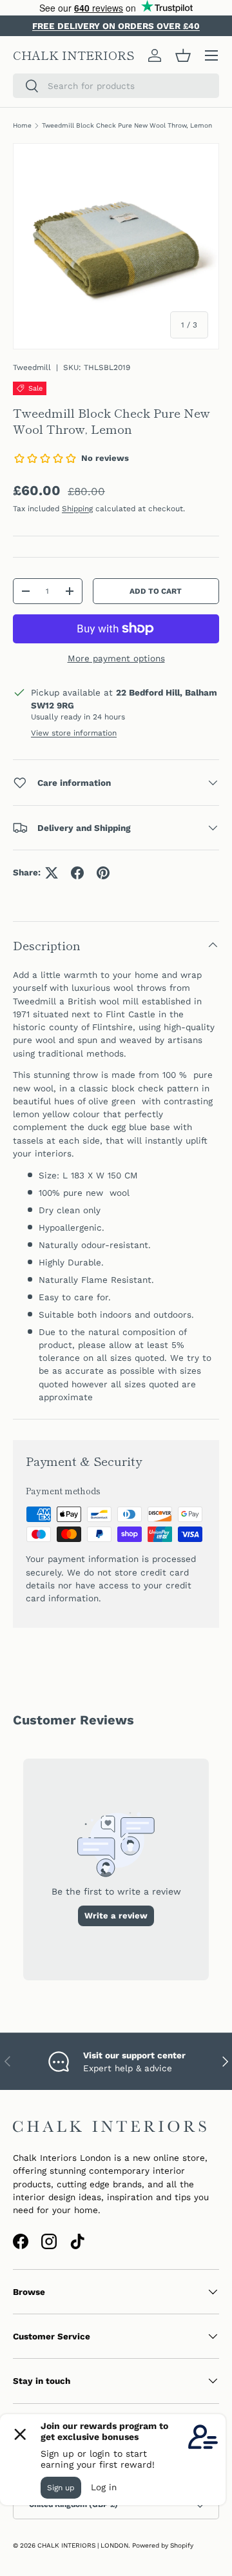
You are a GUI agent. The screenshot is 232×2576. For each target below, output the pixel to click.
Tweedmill (32, 367)
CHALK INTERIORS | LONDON (83, 2545)
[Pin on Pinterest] (103, 873)
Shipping (77, 509)
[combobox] (116, 86)
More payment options (116, 658)
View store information (74, 733)
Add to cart (156, 591)
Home (22, 125)
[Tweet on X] (52, 873)
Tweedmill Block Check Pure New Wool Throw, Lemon (127, 125)
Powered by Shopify (163, 2545)
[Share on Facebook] (77, 873)
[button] (183, 55)
